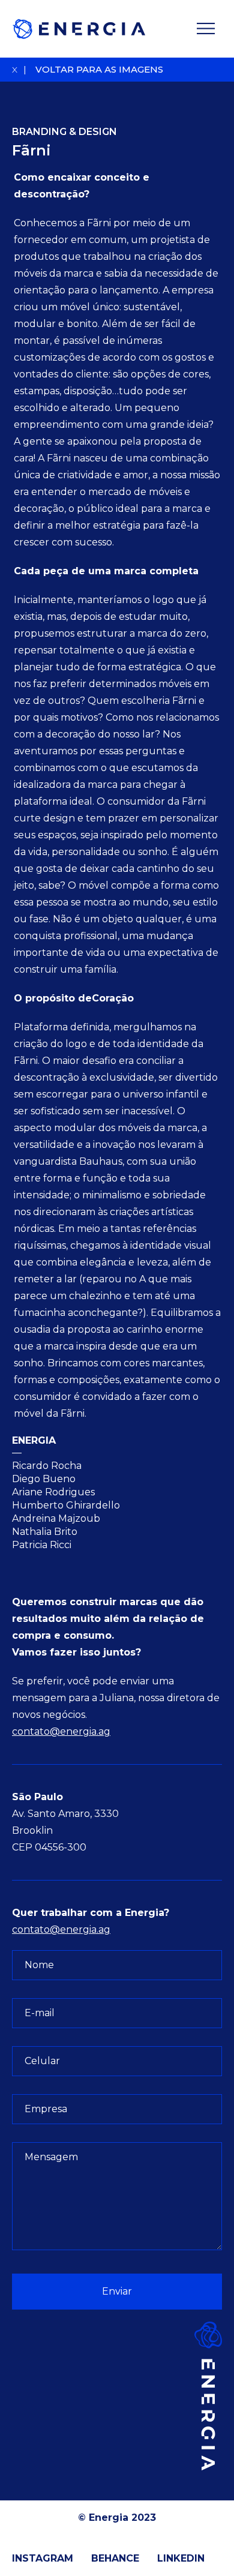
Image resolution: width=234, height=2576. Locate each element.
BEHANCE (115, 2558)
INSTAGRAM (43, 2558)
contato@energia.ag (61, 1731)
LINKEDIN (181, 2558)
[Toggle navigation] (206, 29)
